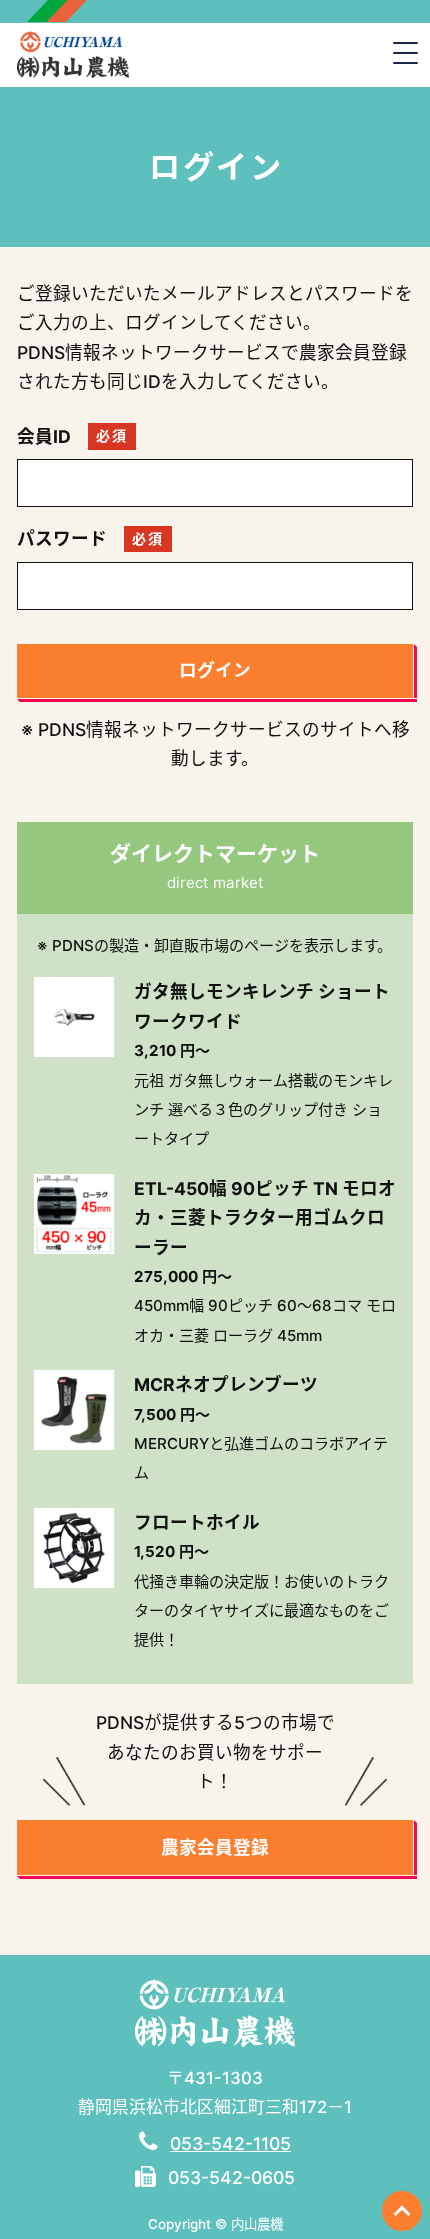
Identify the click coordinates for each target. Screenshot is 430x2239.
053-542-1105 (230, 2143)
